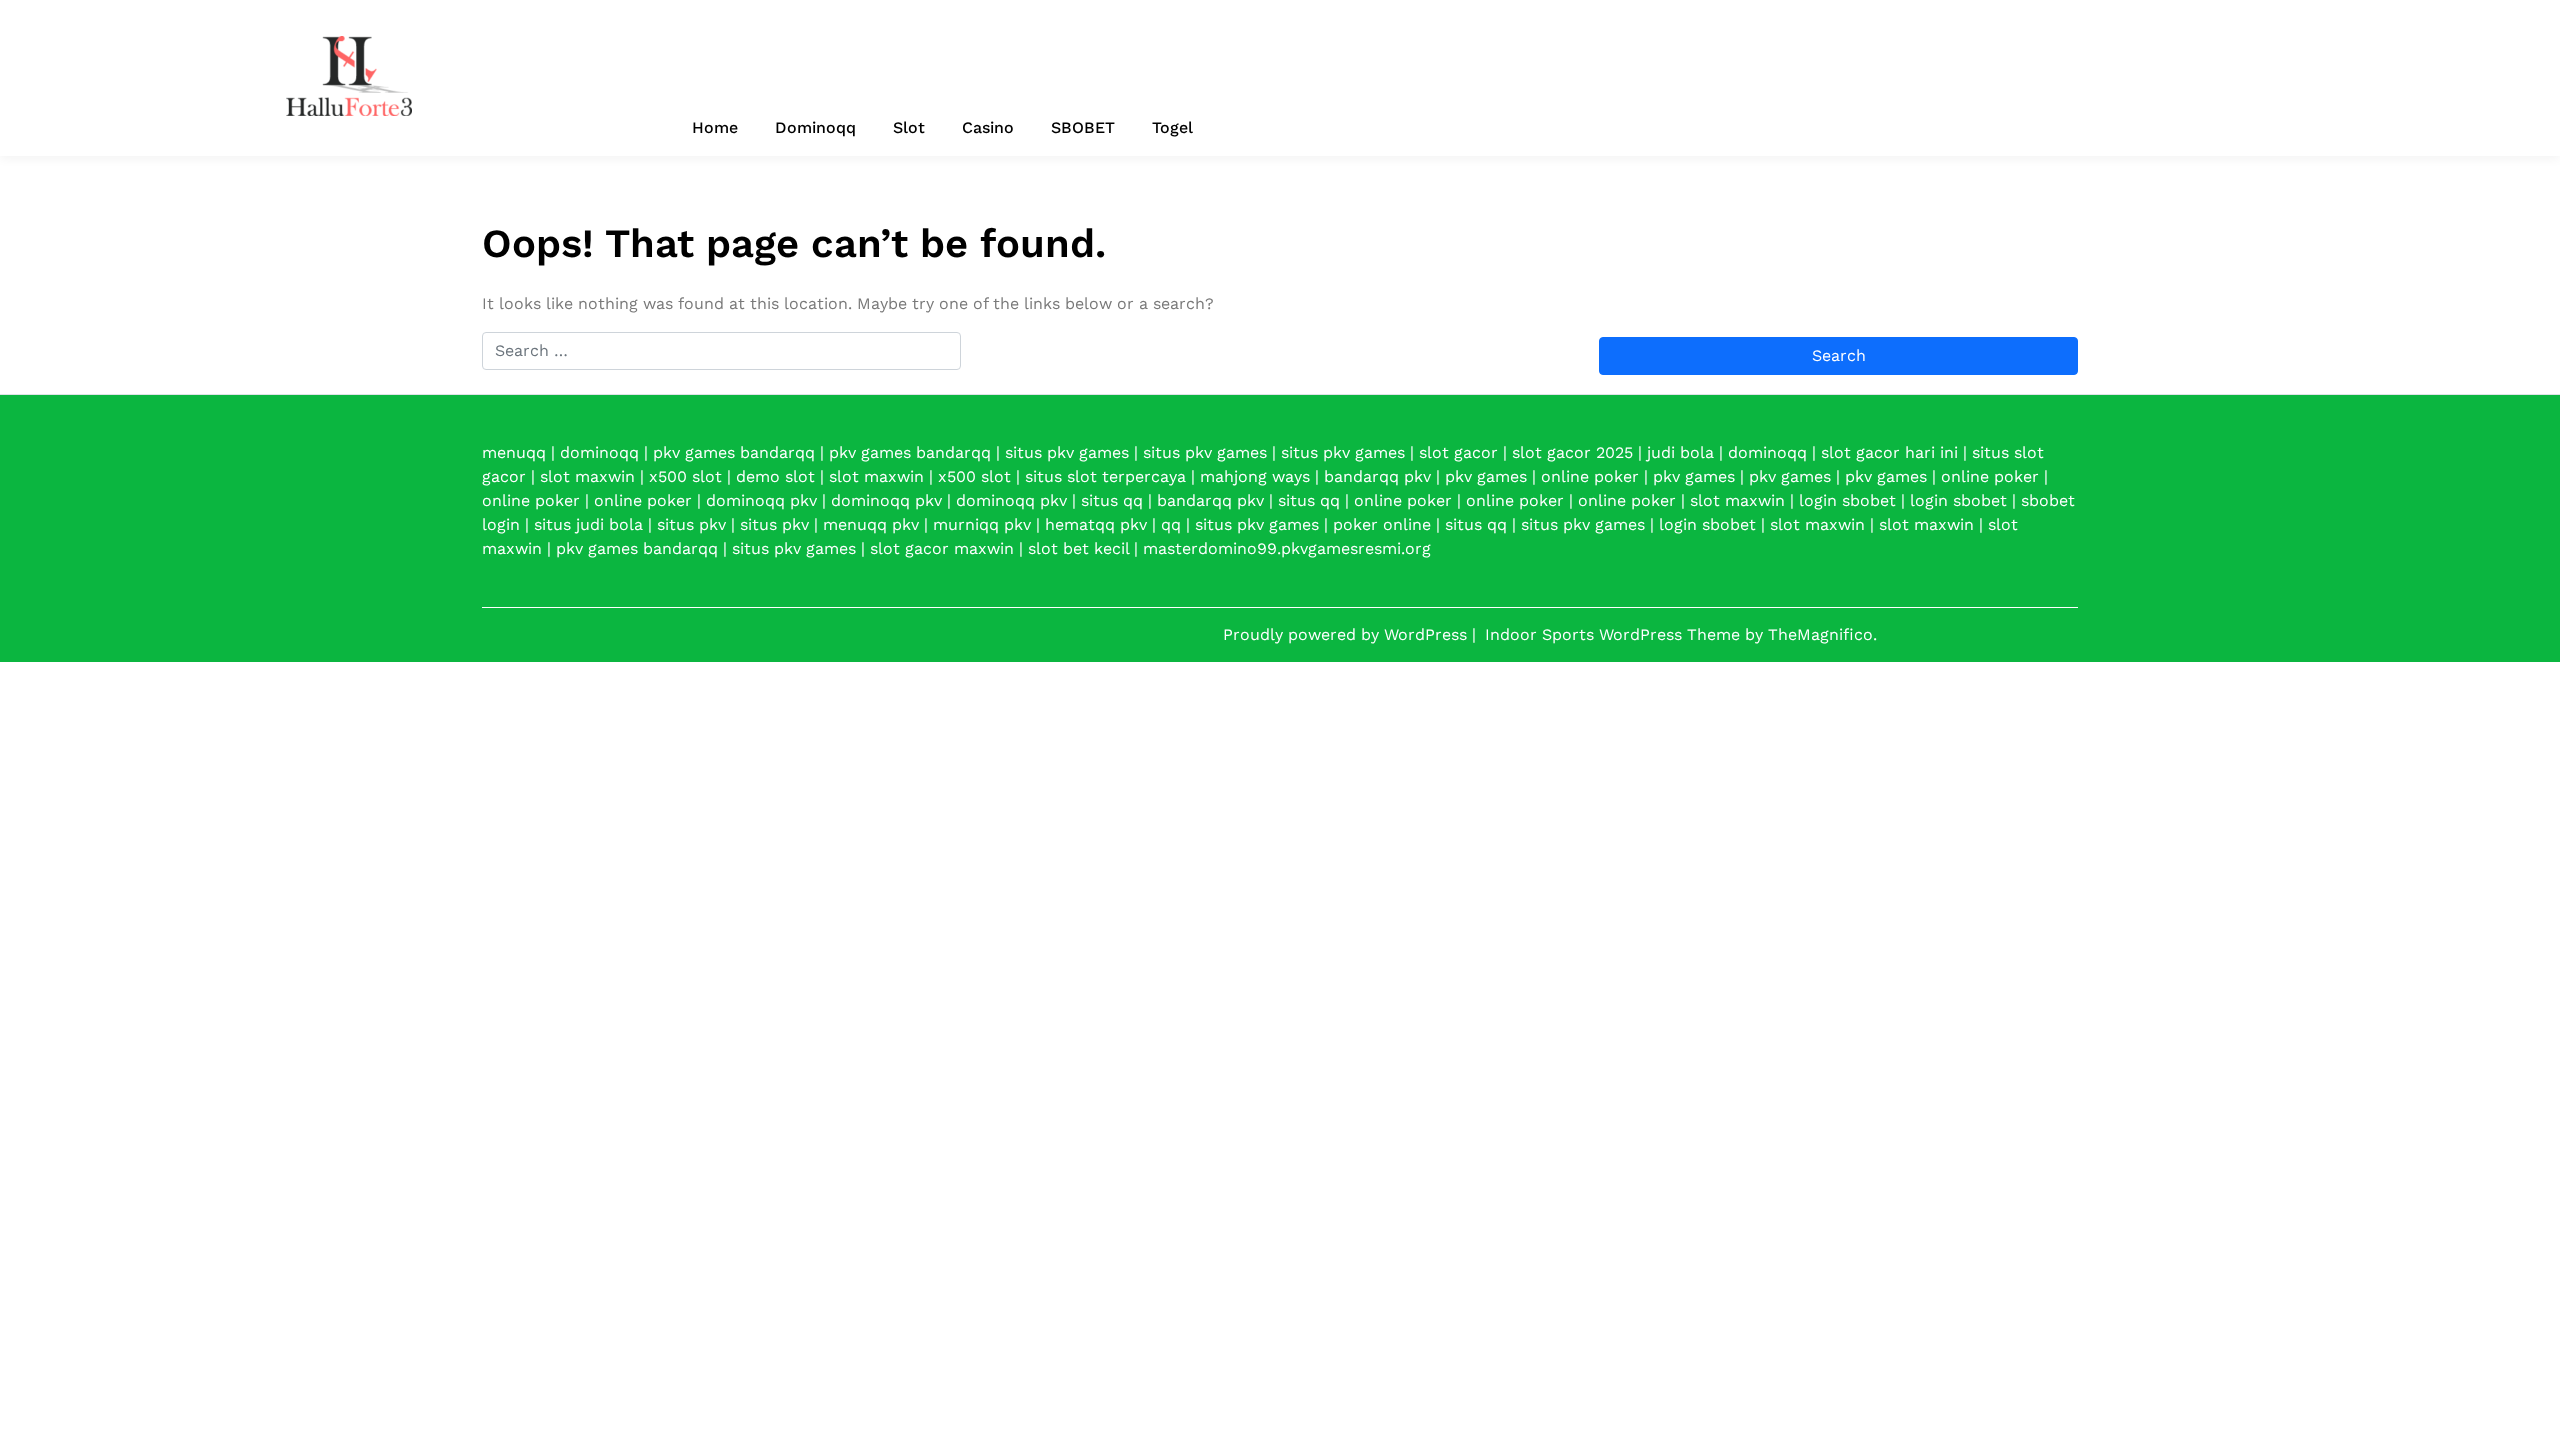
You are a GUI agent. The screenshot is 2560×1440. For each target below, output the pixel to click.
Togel (1172, 127)
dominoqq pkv (761, 500)
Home (715, 127)
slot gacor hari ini (1889, 452)
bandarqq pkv (1377, 476)
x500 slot (685, 476)
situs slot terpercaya (1105, 476)
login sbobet (1847, 500)
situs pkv (691, 524)
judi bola (1680, 452)
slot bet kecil (1078, 548)
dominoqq (599, 452)
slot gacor (1458, 452)
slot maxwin (587, 476)
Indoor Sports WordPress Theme (1615, 634)
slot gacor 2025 (1572, 452)
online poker (1590, 476)
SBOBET (1083, 127)
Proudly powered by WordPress (1347, 634)
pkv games (1486, 476)
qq (1171, 524)
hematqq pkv (1096, 524)
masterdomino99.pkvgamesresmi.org (1287, 548)
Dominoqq (815, 127)
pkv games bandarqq (734, 452)
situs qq (1112, 500)
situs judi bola (588, 524)
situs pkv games (1067, 452)
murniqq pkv (982, 524)
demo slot (775, 476)
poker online (1382, 524)
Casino (988, 127)
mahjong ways (1255, 476)
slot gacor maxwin (942, 548)
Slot (909, 127)
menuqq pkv (871, 524)
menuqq (514, 452)
